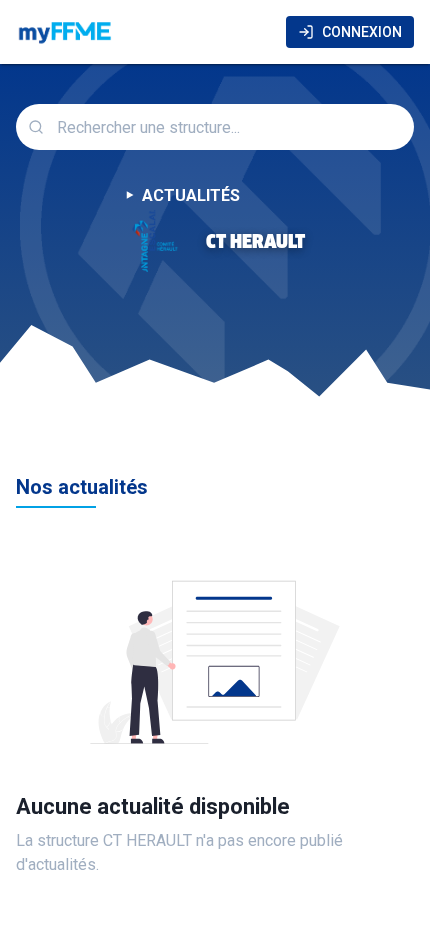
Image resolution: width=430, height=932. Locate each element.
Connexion (362, 32)
